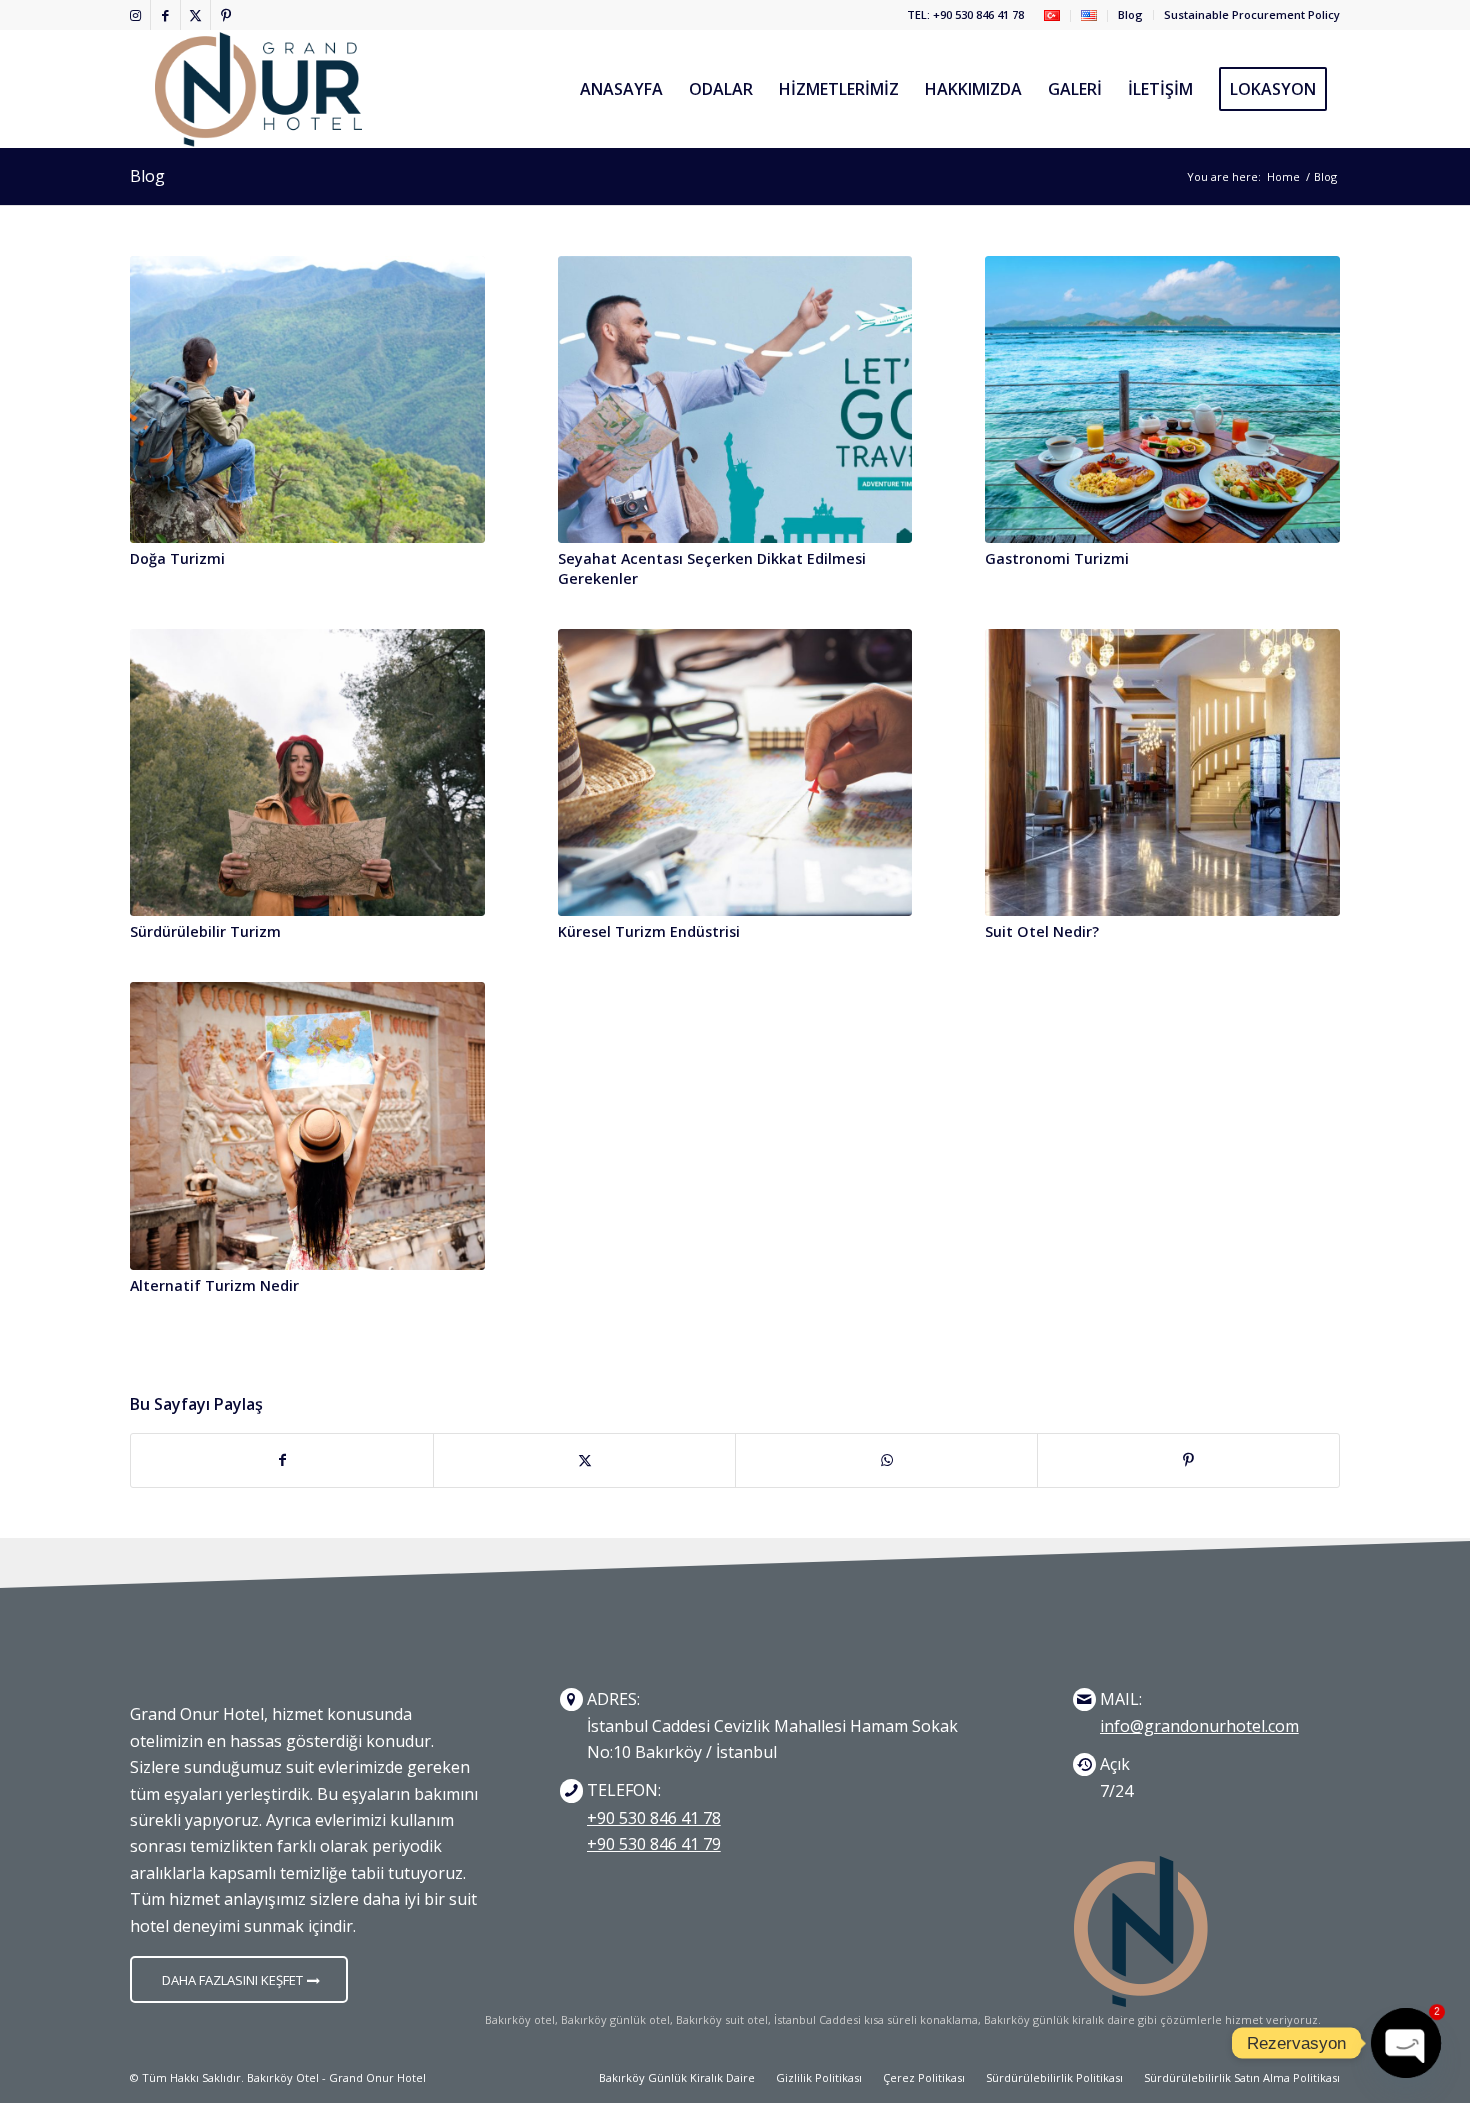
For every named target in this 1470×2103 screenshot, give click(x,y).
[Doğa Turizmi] (307, 399)
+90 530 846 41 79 (654, 1844)
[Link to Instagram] (135, 15)
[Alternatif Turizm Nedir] (307, 1125)
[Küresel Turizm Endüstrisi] (735, 772)
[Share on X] (584, 1460)
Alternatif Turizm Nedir (214, 1285)
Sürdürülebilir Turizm (205, 931)
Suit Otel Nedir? (1042, 931)
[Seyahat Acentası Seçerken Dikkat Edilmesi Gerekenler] (735, 399)
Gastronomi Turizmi (1057, 558)
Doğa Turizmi (177, 558)
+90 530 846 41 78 (654, 1818)
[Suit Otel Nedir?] (1162, 772)
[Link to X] (195, 15)
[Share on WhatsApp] (886, 1460)
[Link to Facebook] (165, 15)
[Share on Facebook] (282, 1460)
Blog (1130, 14)
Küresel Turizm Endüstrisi (649, 931)
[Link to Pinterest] (226, 15)
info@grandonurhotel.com (1199, 1726)
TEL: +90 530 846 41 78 (965, 14)
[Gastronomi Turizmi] (1162, 399)
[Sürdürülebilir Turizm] (307, 772)
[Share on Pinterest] (1188, 1460)
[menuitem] (1052, 16)
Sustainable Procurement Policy (1252, 14)
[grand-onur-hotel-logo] (258, 89)
